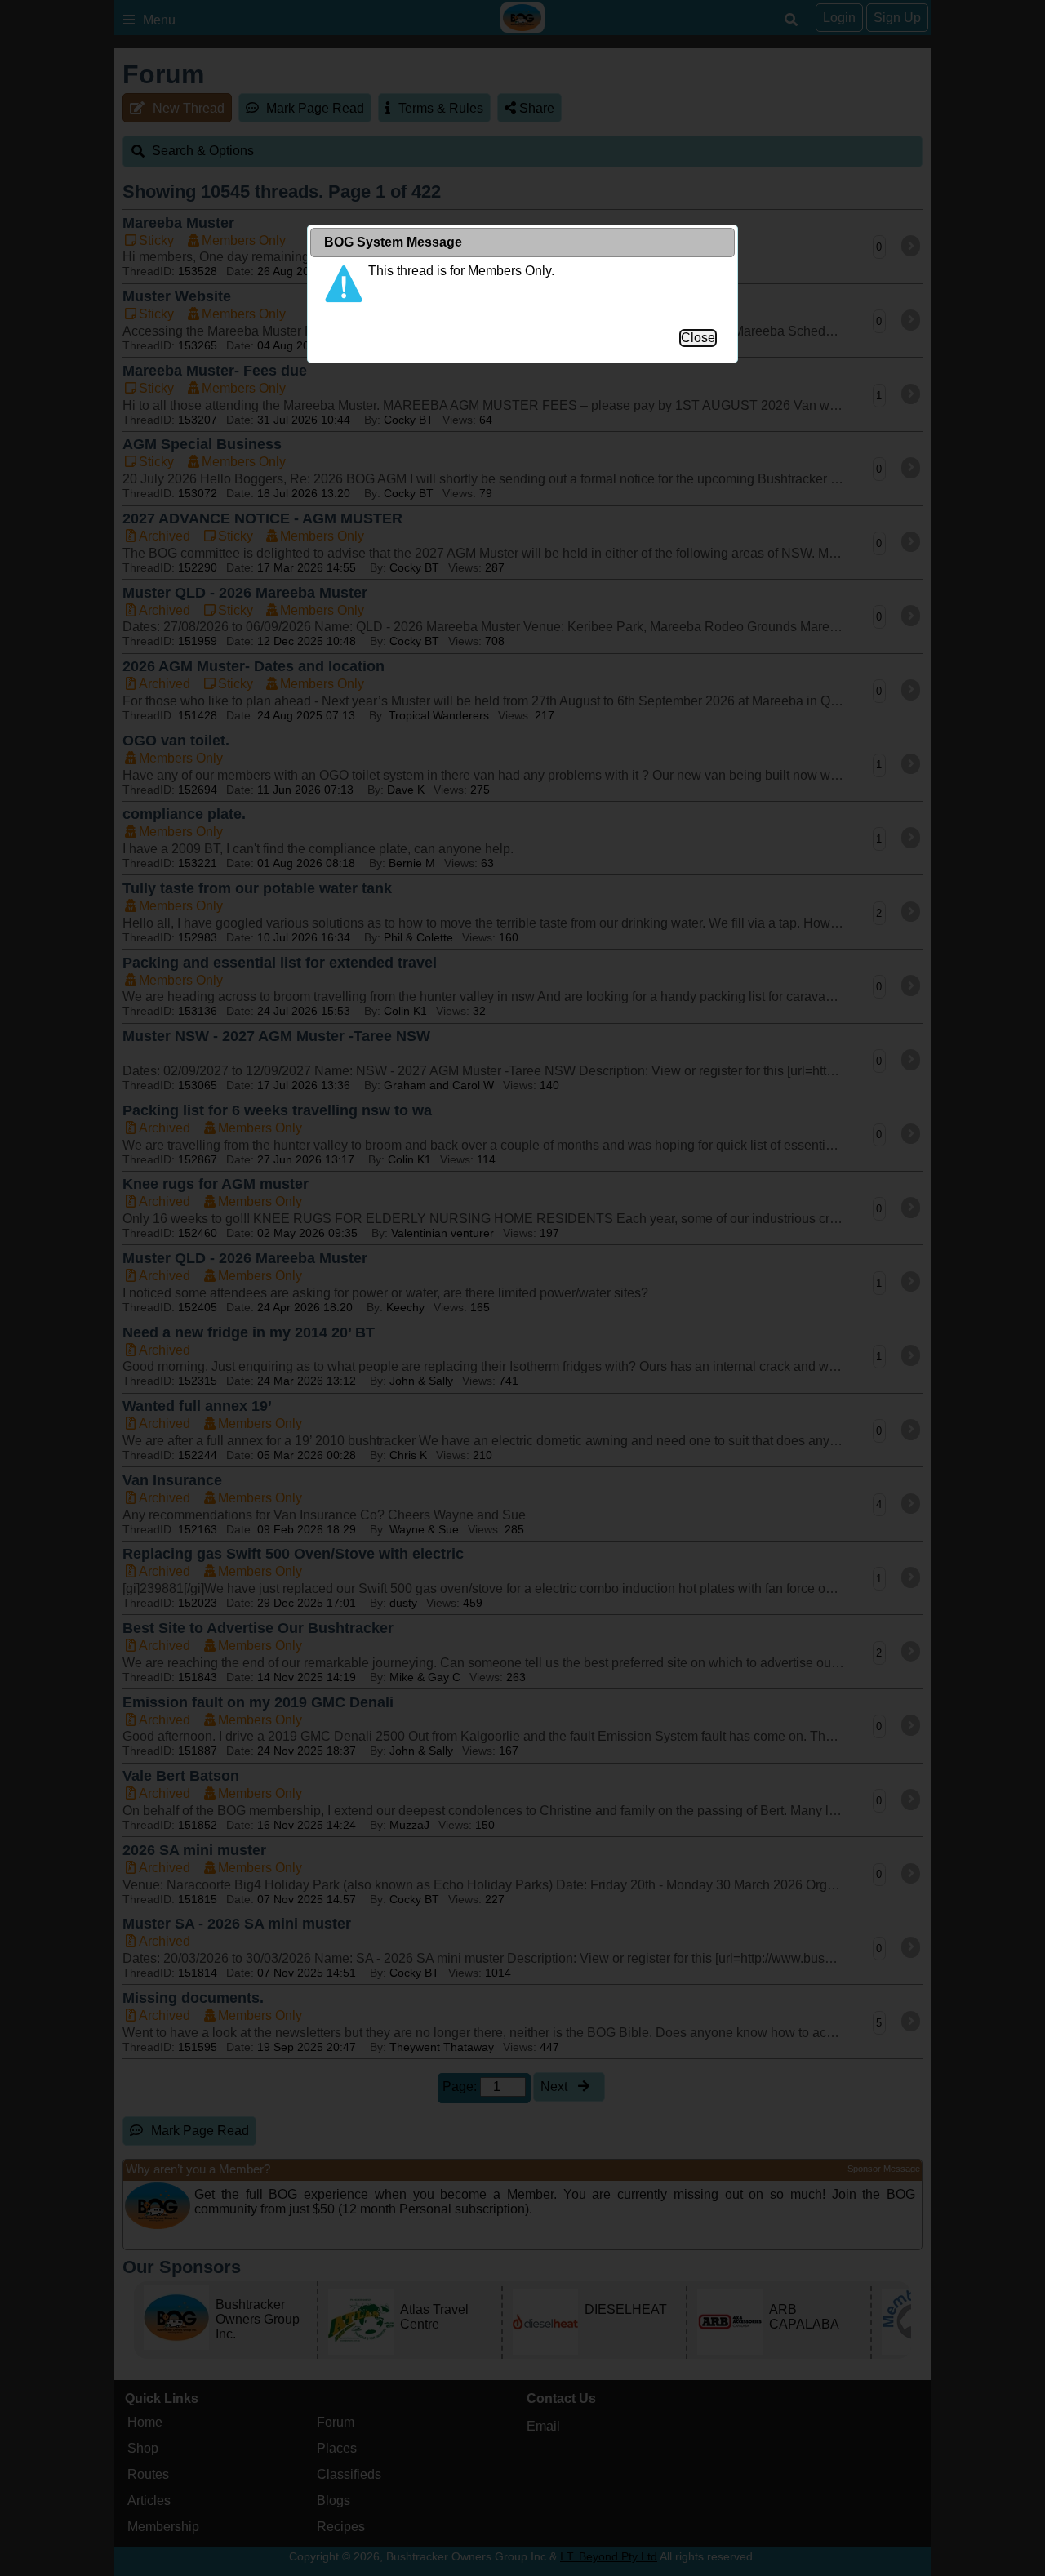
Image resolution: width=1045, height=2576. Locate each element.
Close (698, 338)
